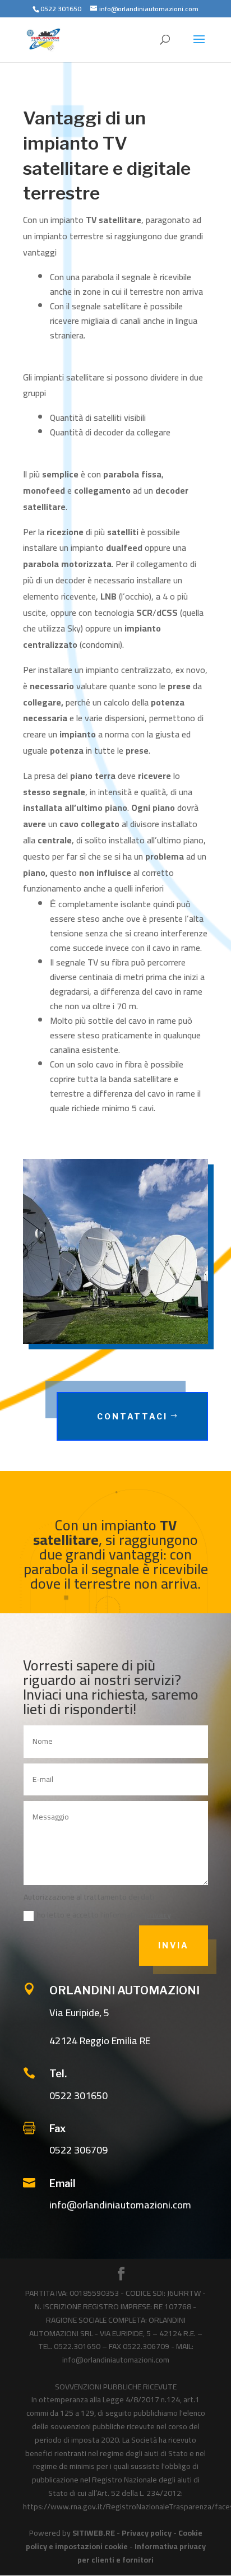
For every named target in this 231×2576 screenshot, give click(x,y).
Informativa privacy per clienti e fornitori (142, 2553)
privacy (158, 1915)
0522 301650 (78, 2095)
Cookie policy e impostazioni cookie (114, 2540)
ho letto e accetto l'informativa (104, 1915)
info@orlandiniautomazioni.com (120, 2205)
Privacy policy (147, 2533)
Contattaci (132, 1416)
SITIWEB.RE (94, 2533)
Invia (174, 1945)
